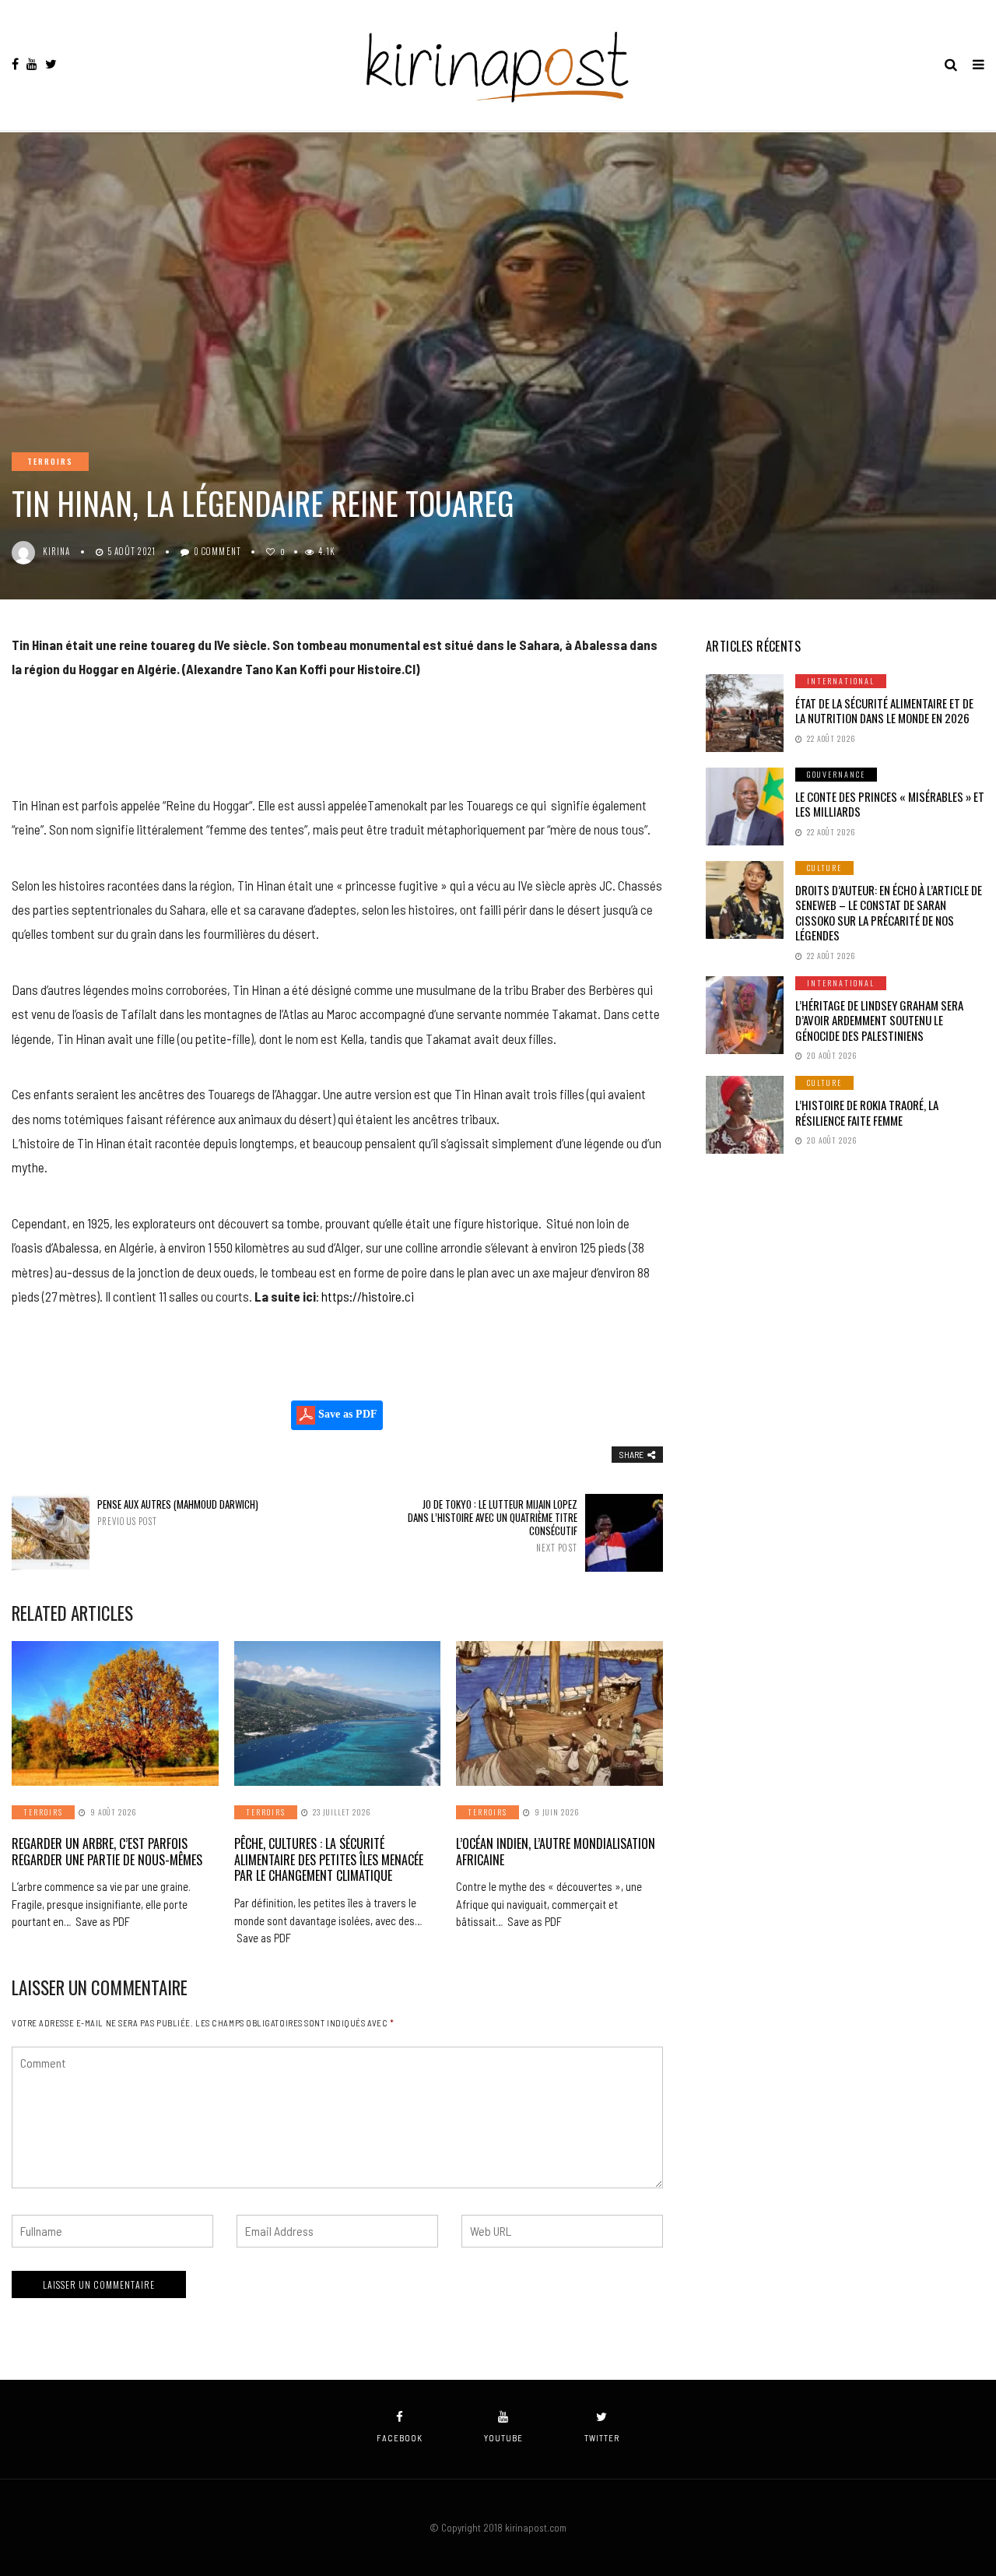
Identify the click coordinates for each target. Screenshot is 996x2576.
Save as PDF (346, 1414)
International (841, 681)
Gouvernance (836, 774)
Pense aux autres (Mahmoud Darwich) (178, 1512)
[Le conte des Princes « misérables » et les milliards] (745, 807)
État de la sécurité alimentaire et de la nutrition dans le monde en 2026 (884, 711)
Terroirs (50, 461)
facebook (400, 2438)
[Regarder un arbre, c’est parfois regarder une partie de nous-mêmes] (115, 1713)
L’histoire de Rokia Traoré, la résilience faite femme (867, 1112)
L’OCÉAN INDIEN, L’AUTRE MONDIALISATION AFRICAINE (556, 1852)
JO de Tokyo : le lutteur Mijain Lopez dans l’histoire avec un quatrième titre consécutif (493, 1525)
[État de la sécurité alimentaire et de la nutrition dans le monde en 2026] (745, 713)
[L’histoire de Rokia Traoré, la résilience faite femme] (745, 1115)
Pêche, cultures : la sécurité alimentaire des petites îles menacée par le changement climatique (329, 1860)
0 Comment (217, 551)
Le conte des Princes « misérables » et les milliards (890, 804)
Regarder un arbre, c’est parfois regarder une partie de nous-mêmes (107, 1852)
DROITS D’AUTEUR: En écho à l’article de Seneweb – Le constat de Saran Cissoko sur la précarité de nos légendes (889, 913)
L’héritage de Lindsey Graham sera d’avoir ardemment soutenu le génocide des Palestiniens (879, 1020)
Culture (824, 868)
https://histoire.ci (368, 1296)
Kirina (57, 551)
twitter (602, 2438)
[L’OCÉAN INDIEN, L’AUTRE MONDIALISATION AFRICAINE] (559, 1713)
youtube (503, 2438)
